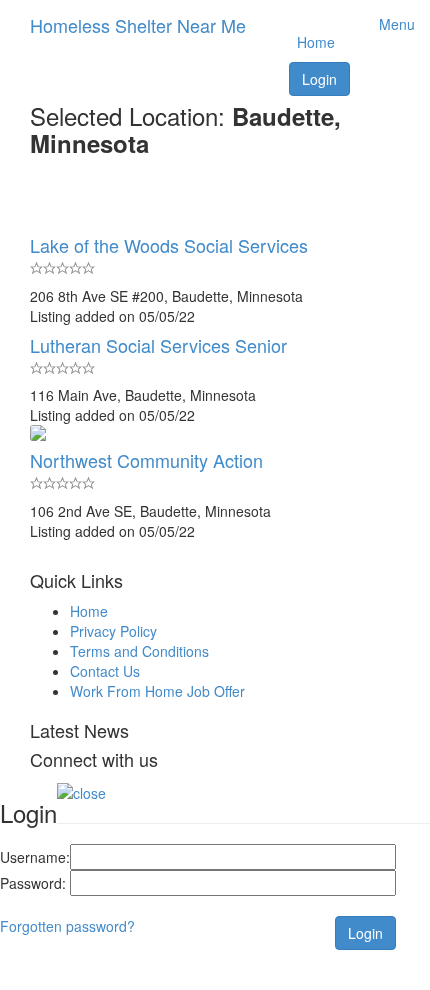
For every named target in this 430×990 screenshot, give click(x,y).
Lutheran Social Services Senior (158, 345)
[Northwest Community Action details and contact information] (215, 433)
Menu (391, 24)
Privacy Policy (113, 631)
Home (316, 42)
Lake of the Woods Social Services (169, 245)
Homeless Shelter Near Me (138, 25)
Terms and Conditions (139, 651)
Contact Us (105, 671)
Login (319, 79)
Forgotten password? (67, 926)
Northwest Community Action (146, 460)
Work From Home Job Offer (157, 691)
